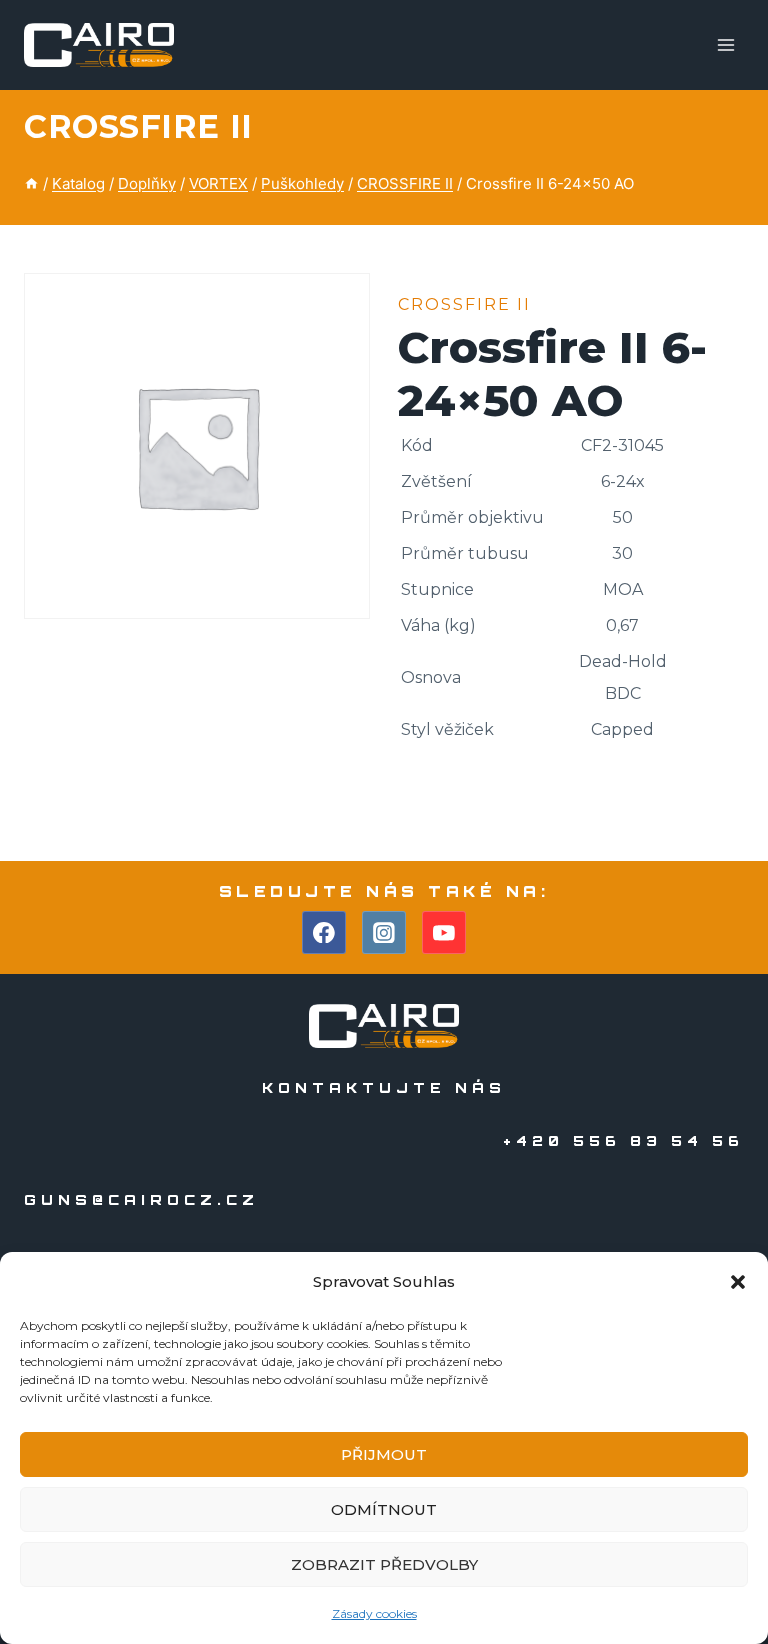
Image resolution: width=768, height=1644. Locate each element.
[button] (738, 1282)
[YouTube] (444, 933)
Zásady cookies (374, 1613)
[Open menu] (725, 44)
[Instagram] (384, 933)
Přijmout (384, 1454)
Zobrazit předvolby (384, 1564)
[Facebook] (324, 933)
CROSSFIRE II (138, 126)
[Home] (31, 183)
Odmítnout (384, 1509)
